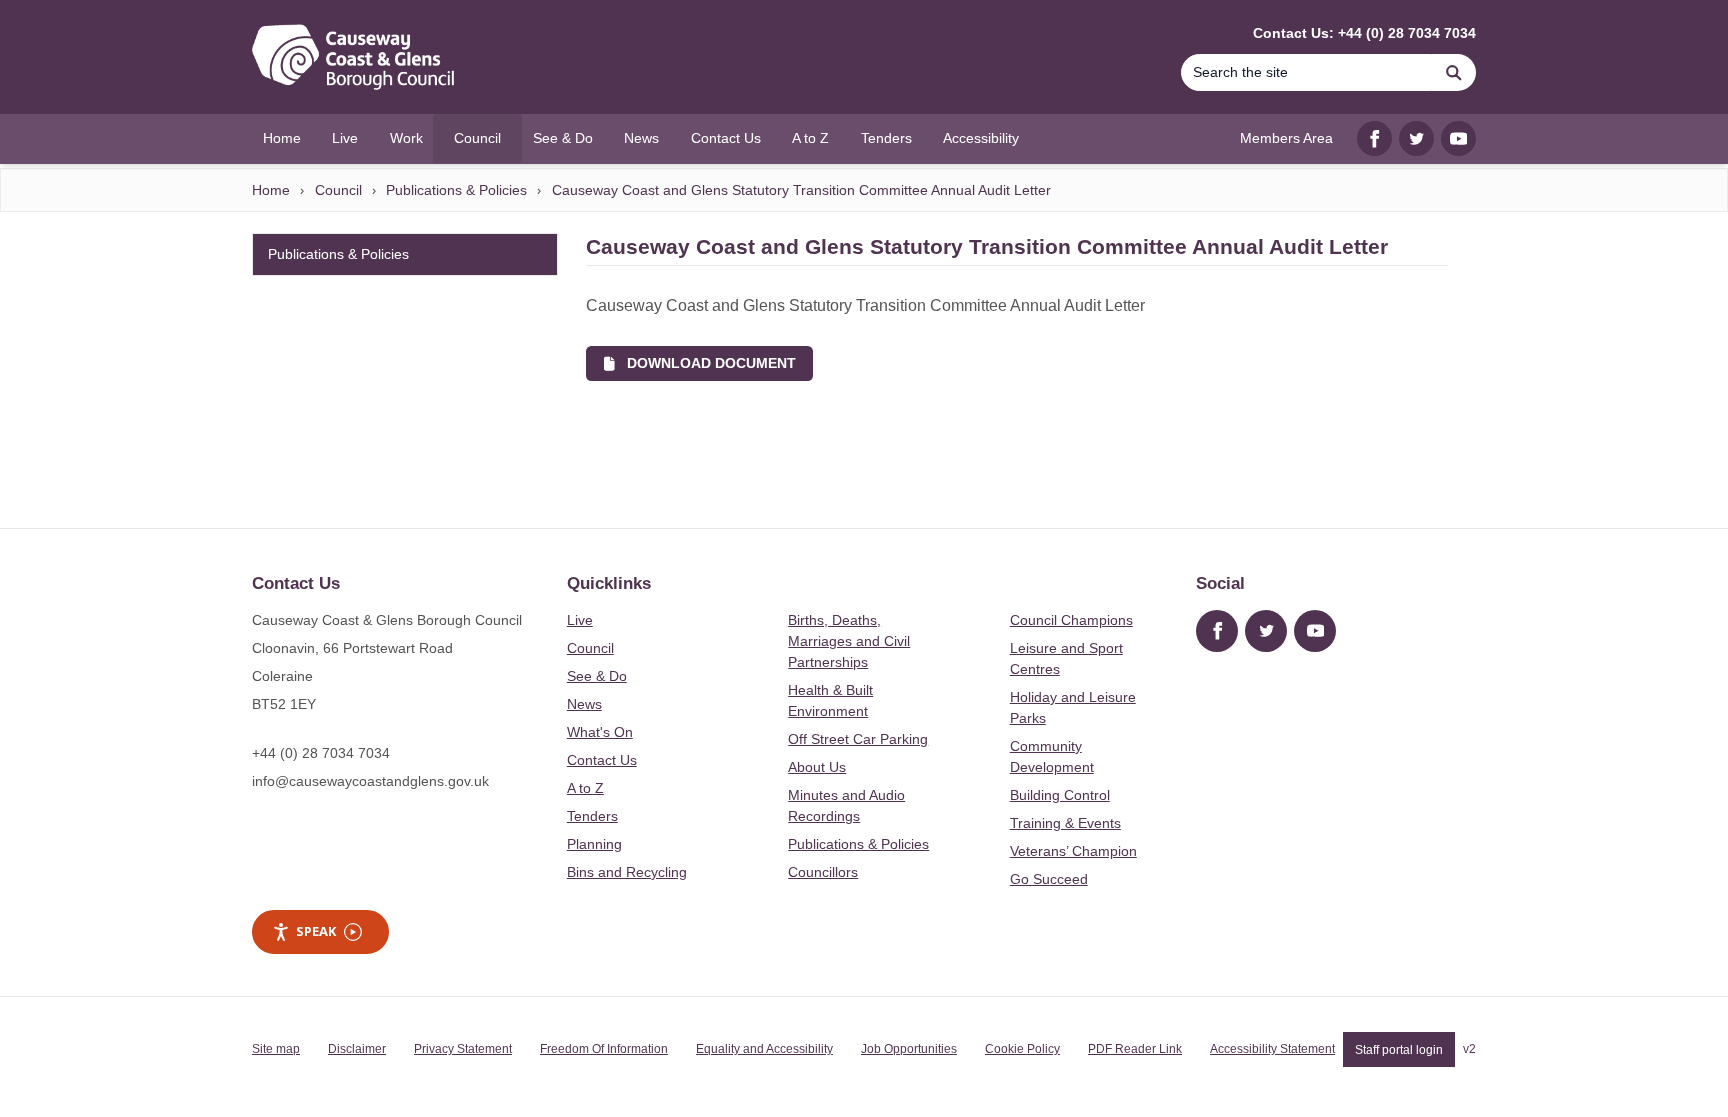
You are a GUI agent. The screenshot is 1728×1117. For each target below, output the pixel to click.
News (584, 704)
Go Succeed (1049, 879)
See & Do (597, 676)
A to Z (585, 788)
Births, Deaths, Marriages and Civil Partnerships (849, 641)
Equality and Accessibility (764, 1049)
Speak (316, 931)
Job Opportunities (909, 1049)
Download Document (705, 363)
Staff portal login (1399, 1049)
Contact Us (602, 760)
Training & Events (1065, 823)
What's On (600, 732)
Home (271, 190)
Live (580, 620)
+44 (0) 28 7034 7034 (321, 753)
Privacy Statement (463, 1049)
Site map (276, 1049)
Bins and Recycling (627, 872)
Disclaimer (357, 1049)
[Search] (1454, 72)
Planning (594, 844)
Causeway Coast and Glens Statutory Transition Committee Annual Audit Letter (801, 190)
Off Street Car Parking (858, 739)
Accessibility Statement (1272, 1049)
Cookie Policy (1022, 1049)
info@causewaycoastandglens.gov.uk (370, 781)
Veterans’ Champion (1073, 851)
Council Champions (1071, 620)
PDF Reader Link (1135, 1049)
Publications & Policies (456, 190)
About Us (817, 767)
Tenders (592, 816)
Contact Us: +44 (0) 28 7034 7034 (1364, 33)
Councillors (823, 872)
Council (338, 190)
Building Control (1060, 795)
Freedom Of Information (604, 1049)
